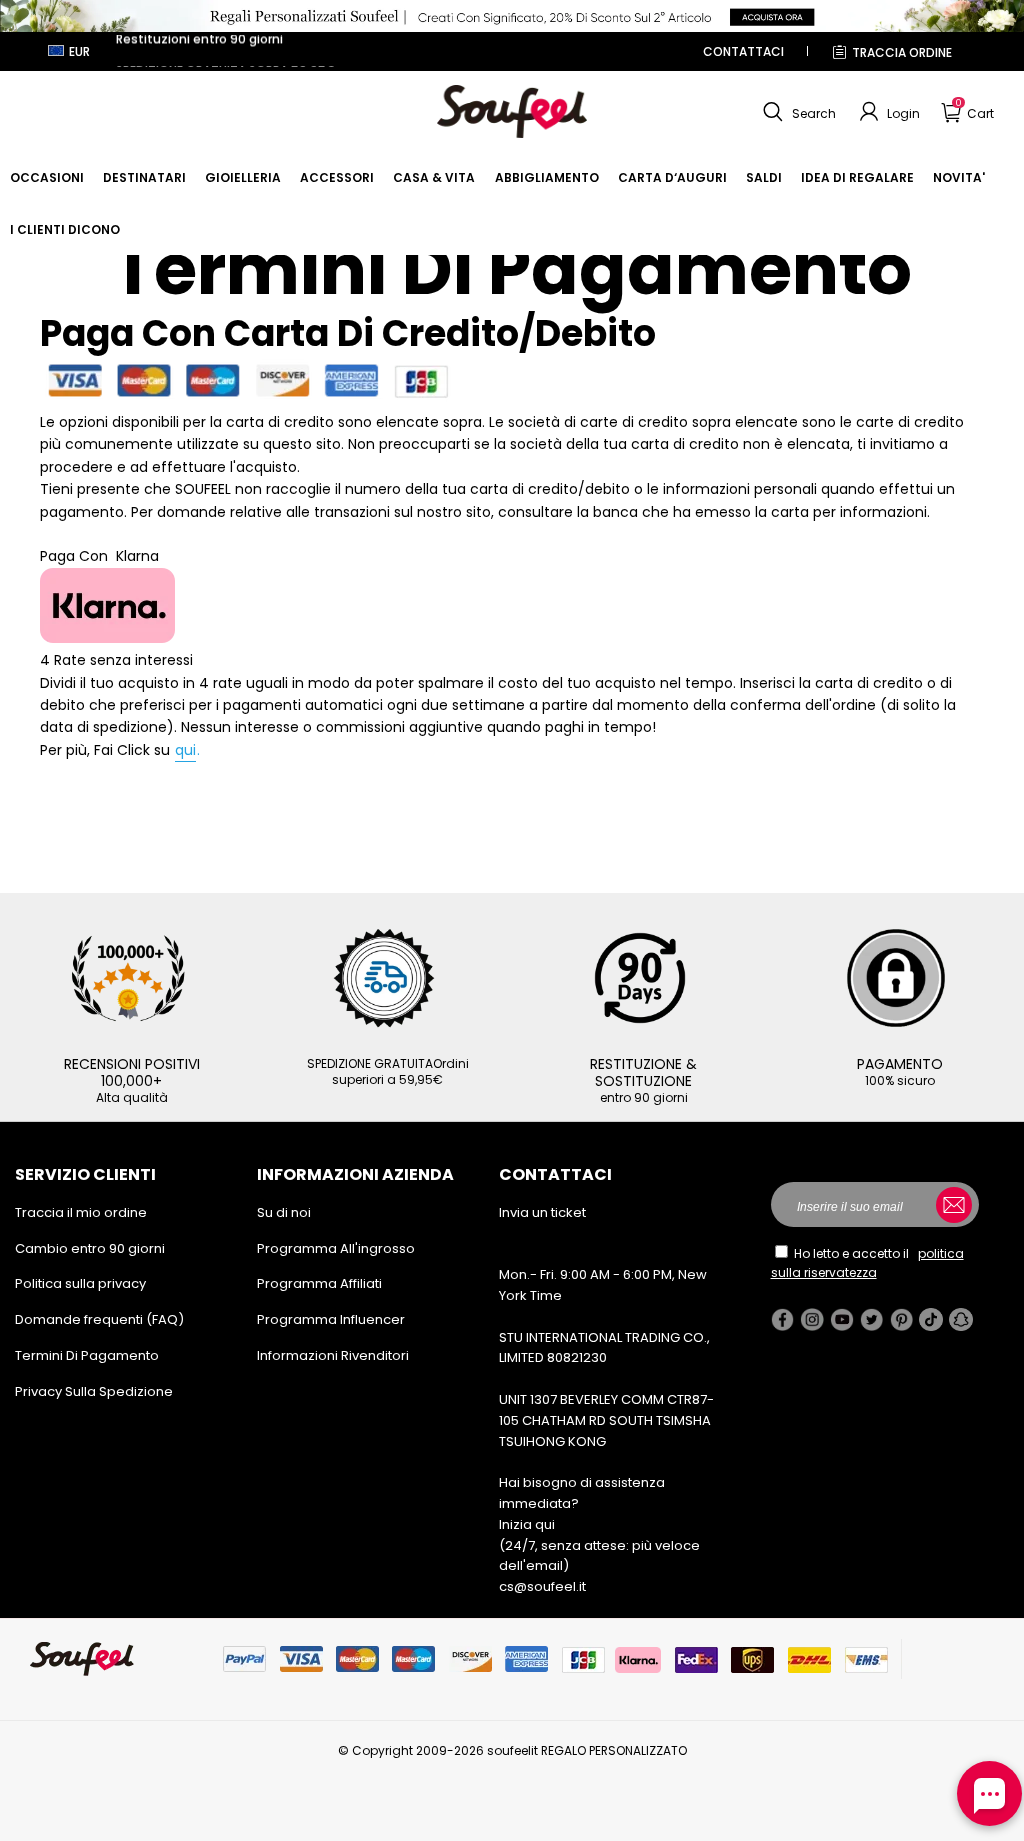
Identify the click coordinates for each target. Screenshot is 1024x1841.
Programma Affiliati (319, 1283)
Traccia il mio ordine (81, 1212)
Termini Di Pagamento (87, 1355)
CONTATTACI (743, 51)
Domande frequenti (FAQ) (99, 1319)
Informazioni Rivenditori (333, 1355)
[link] (47, 177)
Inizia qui (527, 1524)
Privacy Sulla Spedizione (94, 1391)
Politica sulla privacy (80, 1283)
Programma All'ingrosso (336, 1248)
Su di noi (284, 1212)
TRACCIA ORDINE (902, 52)
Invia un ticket (542, 1212)
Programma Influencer (331, 1319)
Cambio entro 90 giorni (90, 1248)
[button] (797, 112)
